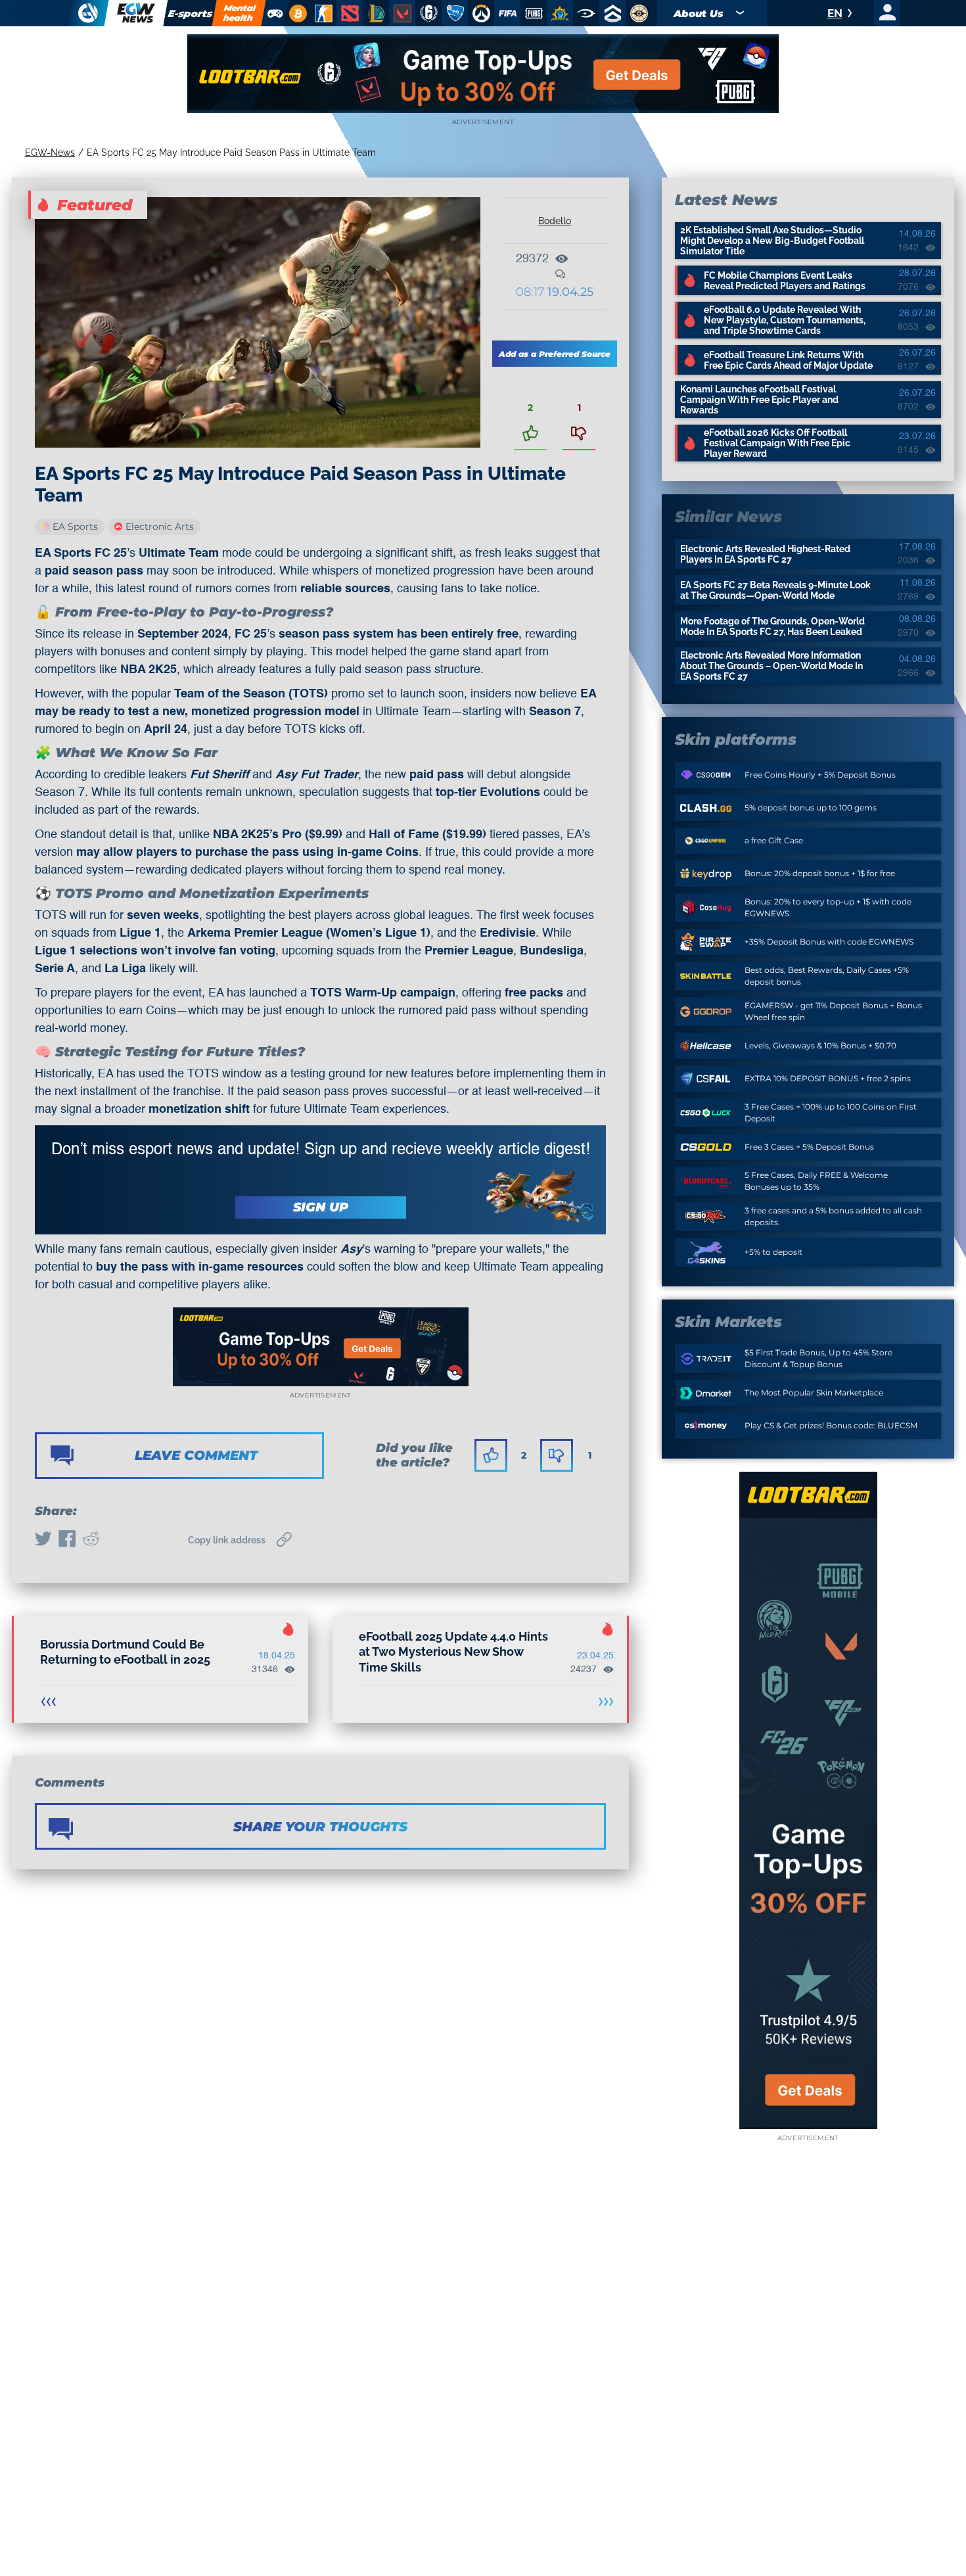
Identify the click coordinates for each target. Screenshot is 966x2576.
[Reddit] (91, 1540)
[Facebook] (67, 1540)
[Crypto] (296, 13)
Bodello (555, 221)
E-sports (191, 13)
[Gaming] (275, 13)
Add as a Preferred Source (555, 354)
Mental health (239, 13)
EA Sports (75, 527)
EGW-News (50, 152)
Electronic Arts (160, 527)
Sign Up (321, 1207)
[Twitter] (43, 1540)
